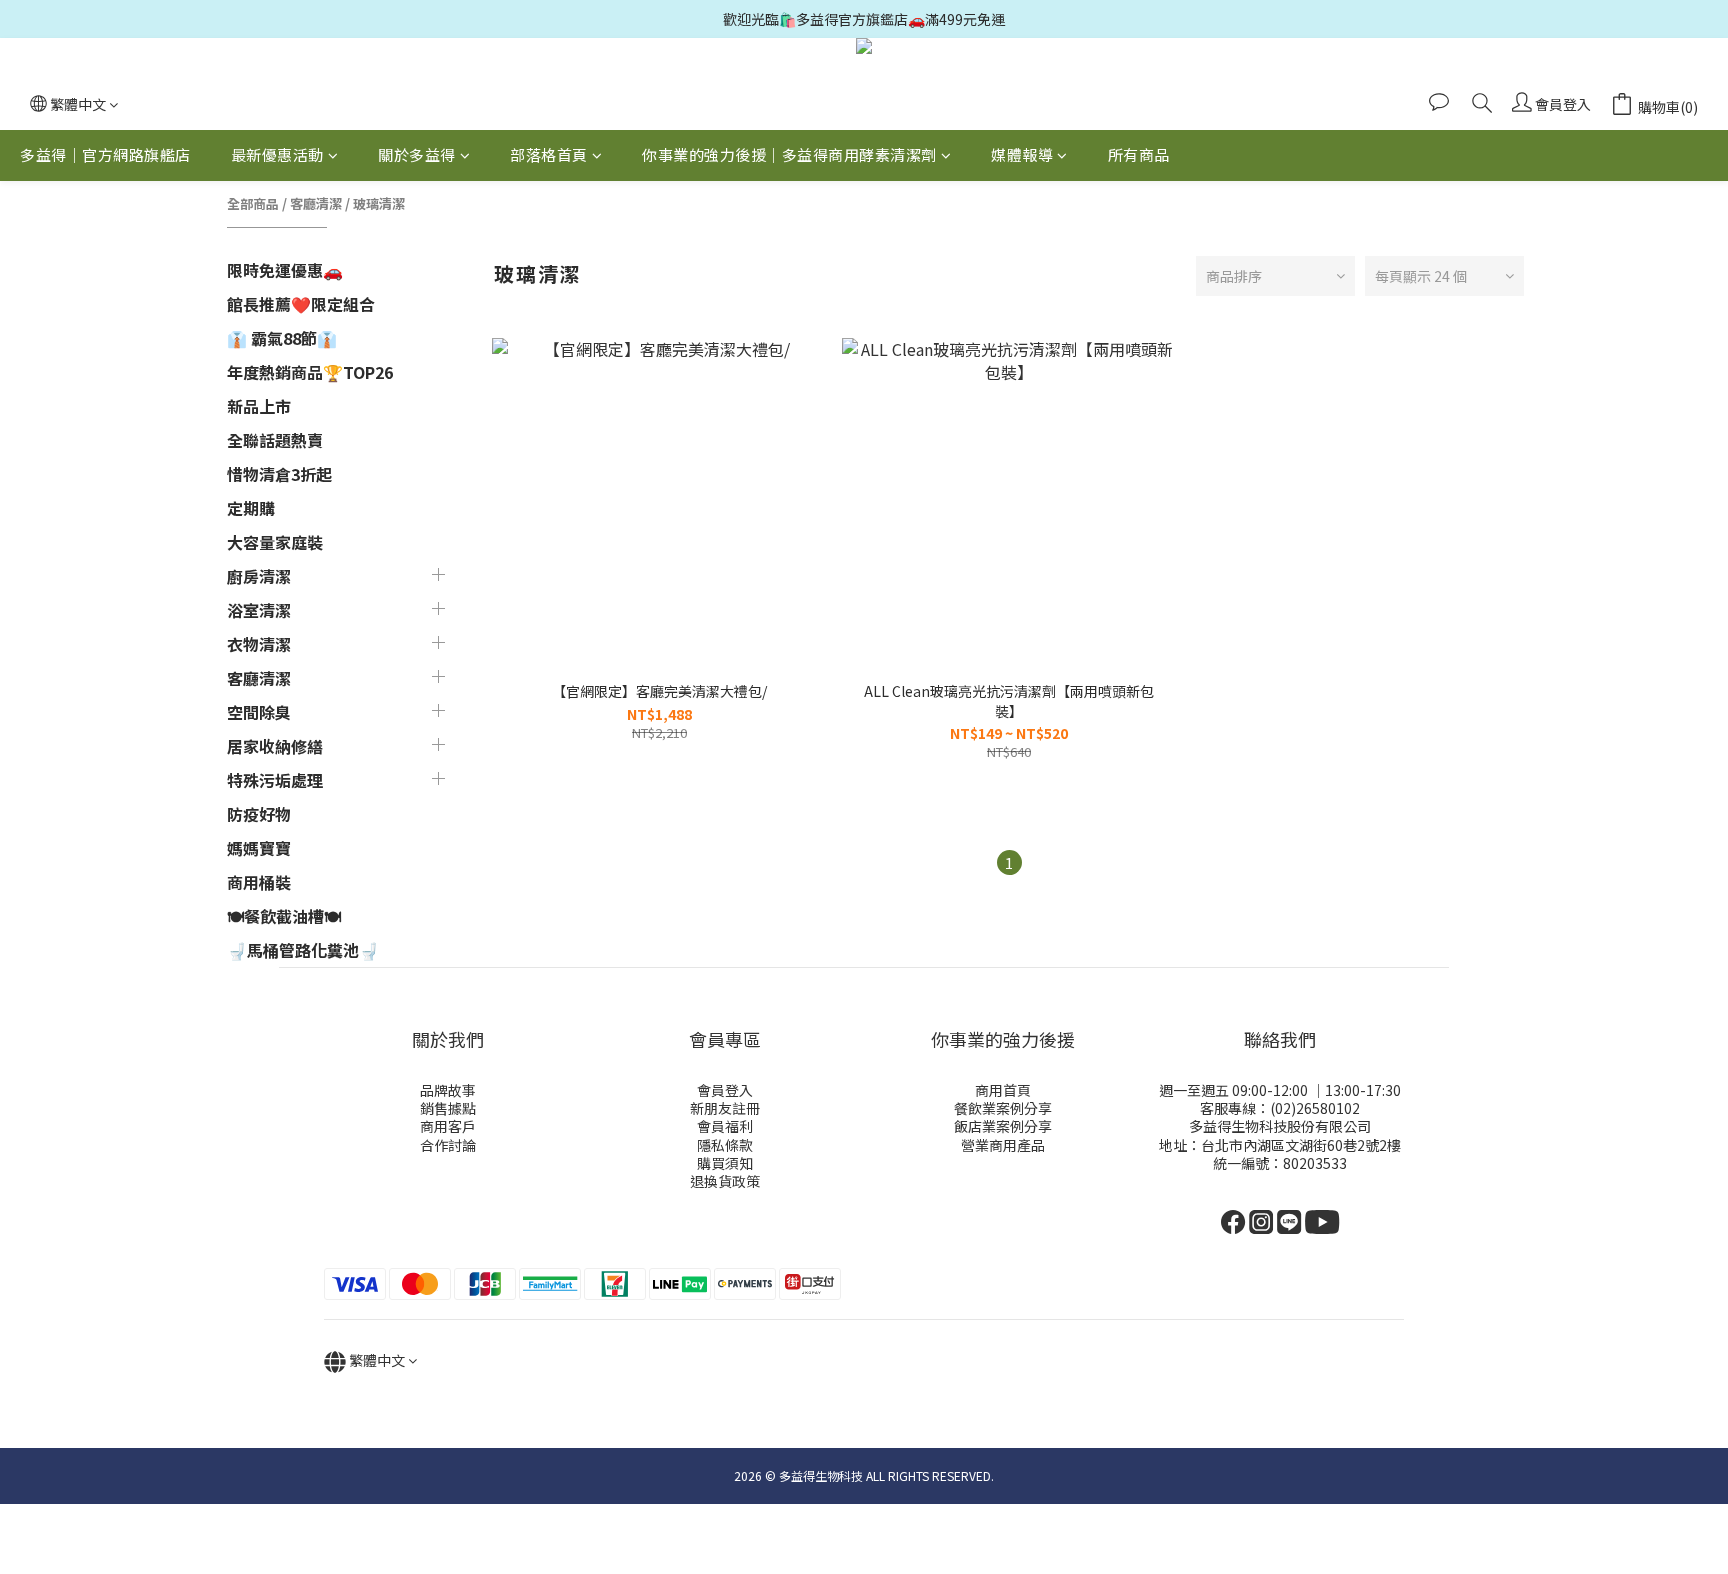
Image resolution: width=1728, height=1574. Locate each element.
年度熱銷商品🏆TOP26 (310, 372)
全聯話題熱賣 (275, 440)
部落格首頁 (549, 154)
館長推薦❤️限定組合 (301, 304)
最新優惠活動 (277, 154)
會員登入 (725, 1090)
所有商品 (1139, 154)
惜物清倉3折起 (279, 474)
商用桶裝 (259, 882)
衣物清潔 (259, 644)
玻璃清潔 (379, 203)
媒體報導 (1022, 154)
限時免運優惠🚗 (285, 270)
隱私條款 (725, 1145)
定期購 (251, 508)
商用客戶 (448, 1126)
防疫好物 (259, 814)
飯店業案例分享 (1003, 1126)
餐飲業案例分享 (1003, 1108)
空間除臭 (259, 712)
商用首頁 (1003, 1090)
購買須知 (725, 1163)
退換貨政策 (725, 1181)
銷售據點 (448, 1108)
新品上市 (259, 406)
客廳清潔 (316, 203)
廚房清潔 (259, 576)
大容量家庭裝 (275, 542)
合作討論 (448, 1145)
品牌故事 (448, 1090)
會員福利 (725, 1126)
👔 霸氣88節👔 (282, 338)
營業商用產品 (1003, 1145)
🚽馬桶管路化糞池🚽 (303, 950)
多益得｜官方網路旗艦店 (105, 154)
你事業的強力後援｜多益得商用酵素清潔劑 (789, 154)
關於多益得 (417, 154)
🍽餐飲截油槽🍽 (284, 916)
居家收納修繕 (275, 746)
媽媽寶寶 (259, 848)
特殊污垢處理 (275, 780)
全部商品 (253, 203)
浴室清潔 (259, 610)
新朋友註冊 (725, 1108)
